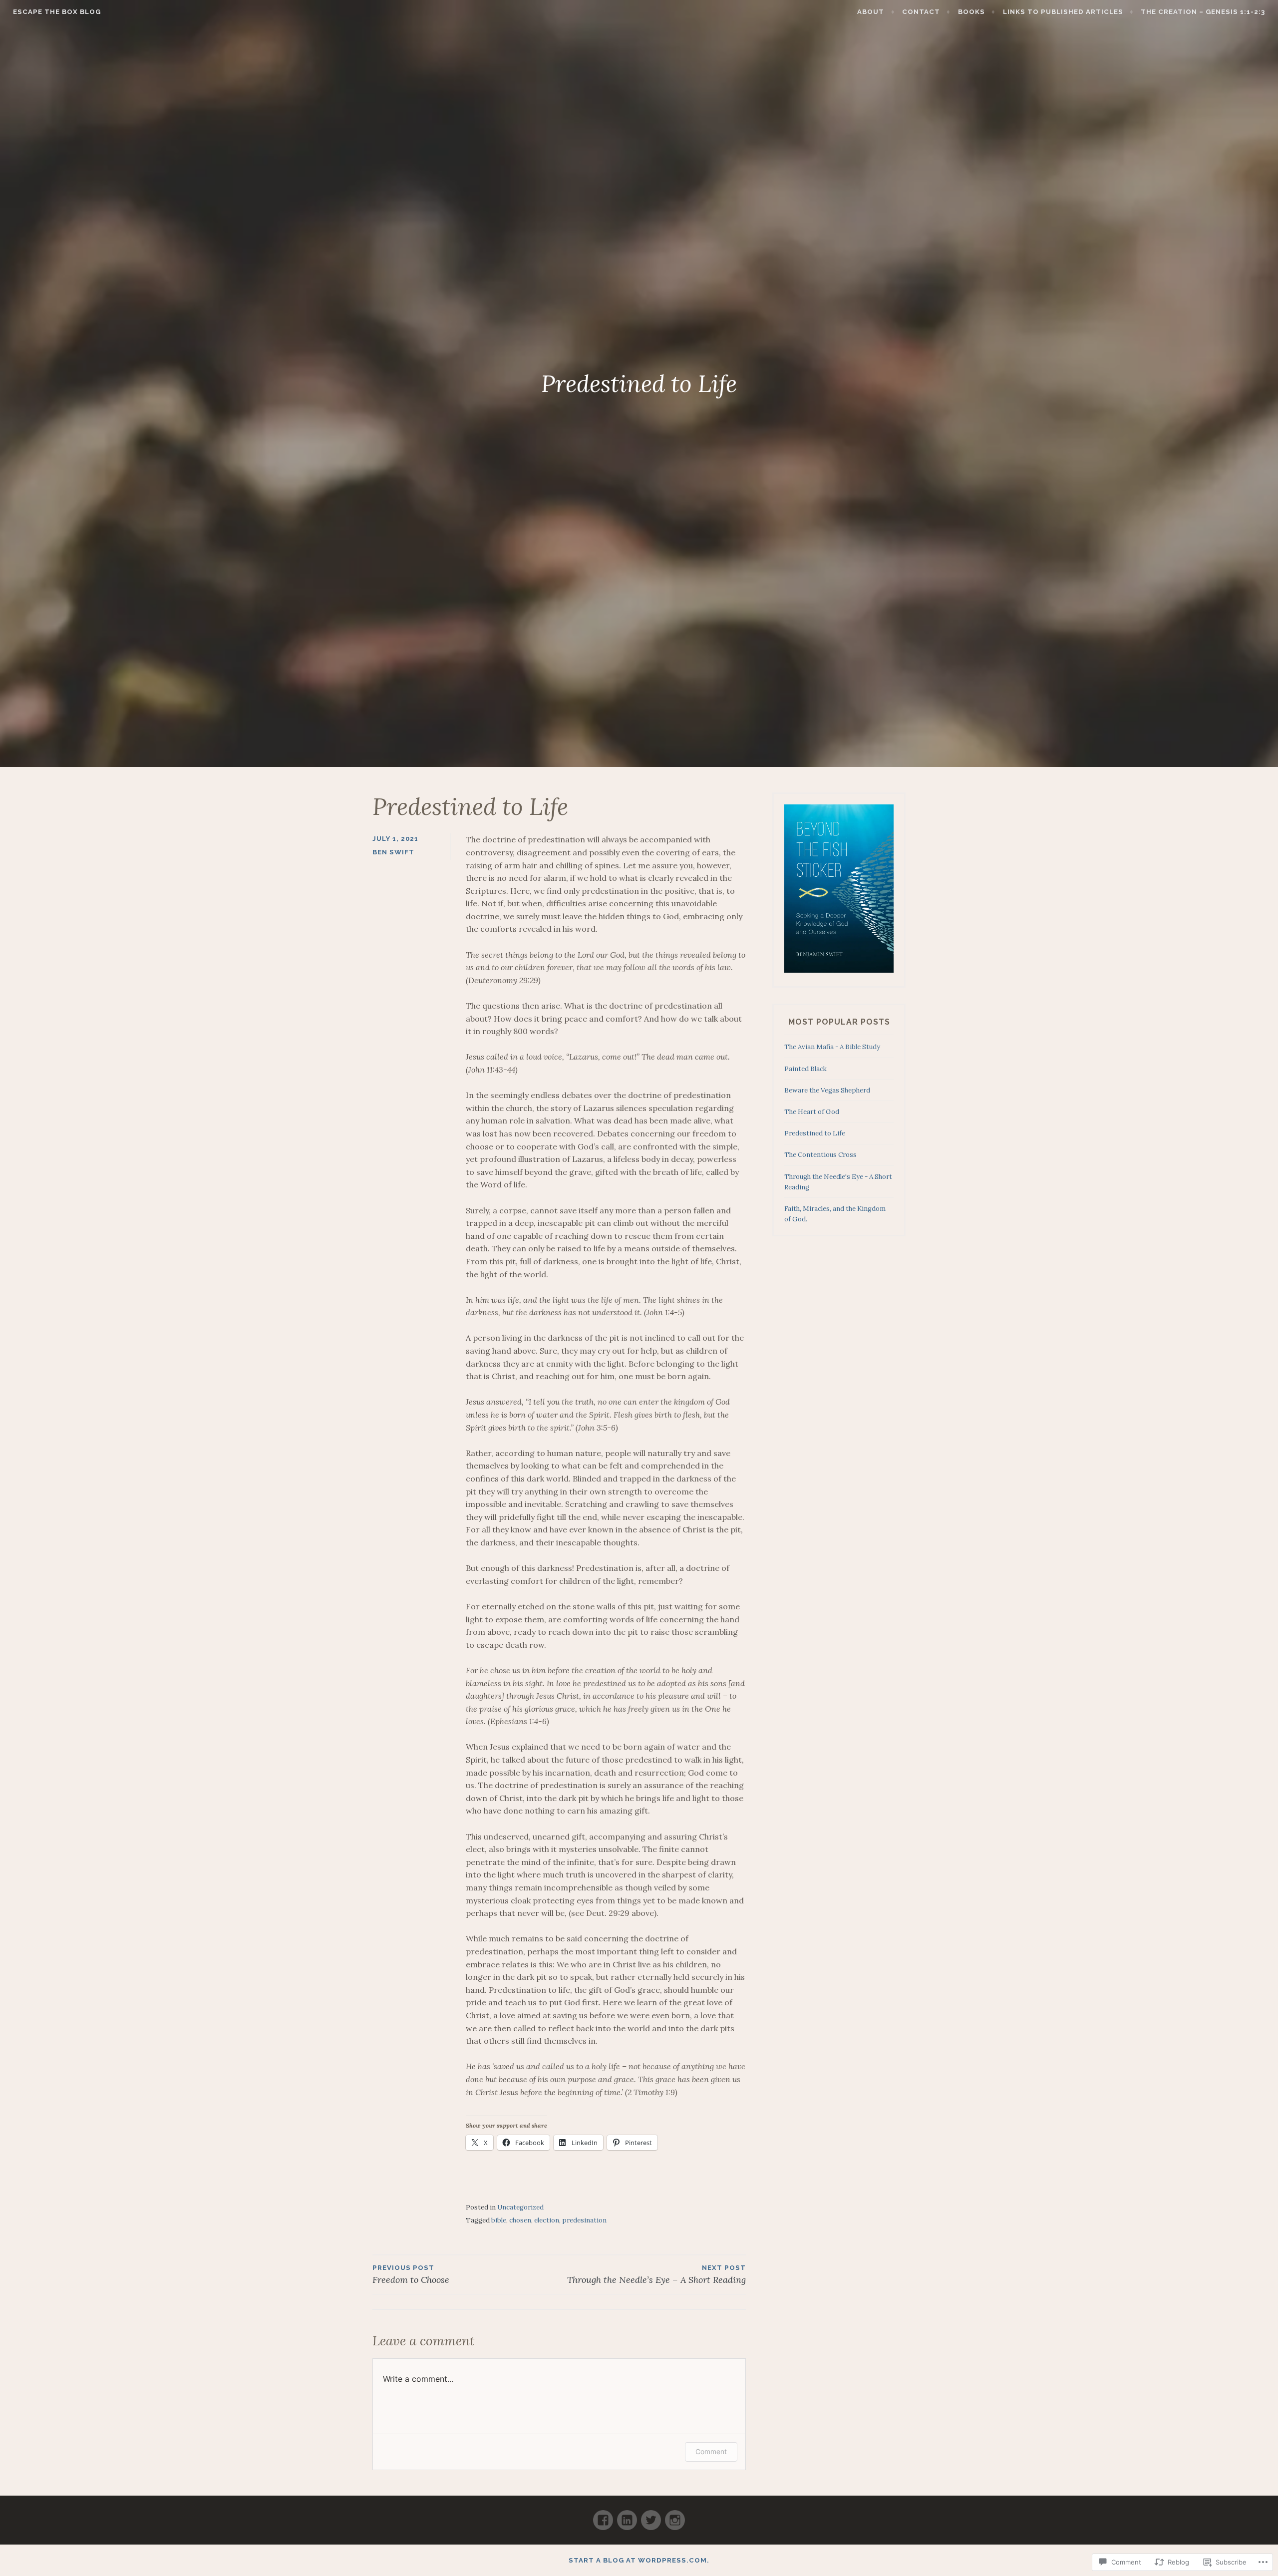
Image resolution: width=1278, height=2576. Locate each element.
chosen (520, 2220)
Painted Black (805, 1069)
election (547, 2220)
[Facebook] (603, 2516)
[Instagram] (675, 2516)
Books (971, 12)
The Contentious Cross (820, 1155)
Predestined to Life (815, 1133)
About (871, 12)
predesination (584, 2220)
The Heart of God (812, 1112)
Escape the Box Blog (57, 12)
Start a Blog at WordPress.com (638, 2560)
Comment (711, 2451)
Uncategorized (520, 2207)
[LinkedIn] (627, 2516)
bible (499, 2220)
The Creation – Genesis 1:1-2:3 (1203, 12)
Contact (921, 12)
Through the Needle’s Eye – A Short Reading (656, 2275)
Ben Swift (393, 852)
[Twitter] (651, 2516)
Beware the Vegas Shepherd (827, 1090)
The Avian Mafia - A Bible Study (832, 1047)
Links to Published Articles (1063, 12)
